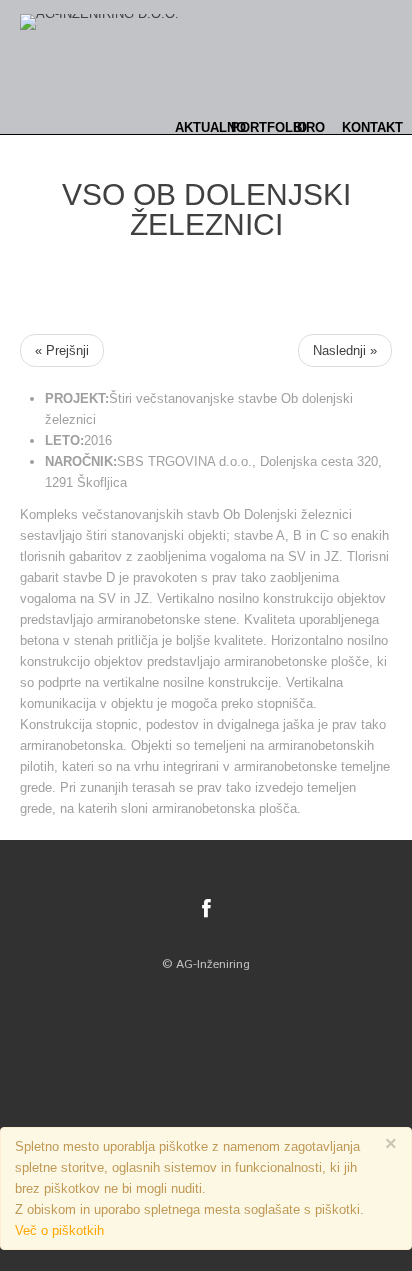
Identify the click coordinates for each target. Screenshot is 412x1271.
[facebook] (206, 909)
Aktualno (210, 127)
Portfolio (269, 127)
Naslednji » (345, 350)
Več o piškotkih (59, 1230)
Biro (309, 127)
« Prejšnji (62, 350)
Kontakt (372, 127)
